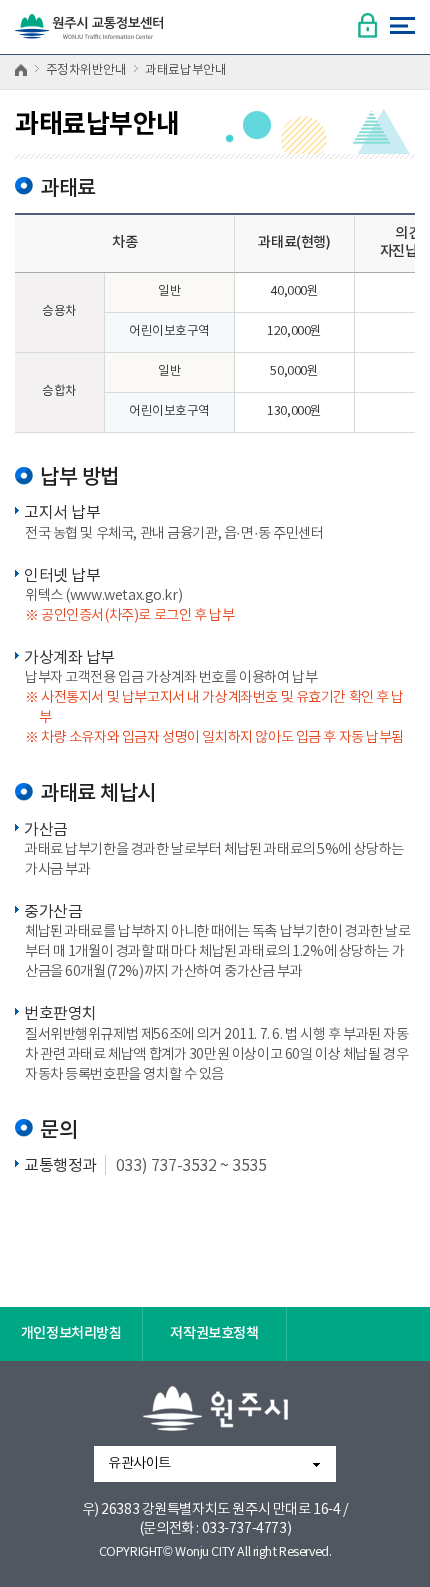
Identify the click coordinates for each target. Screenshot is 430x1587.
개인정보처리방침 (71, 1333)
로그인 (367, 25)
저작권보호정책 (214, 1333)
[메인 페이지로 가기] (89, 32)
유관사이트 (139, 1464)
